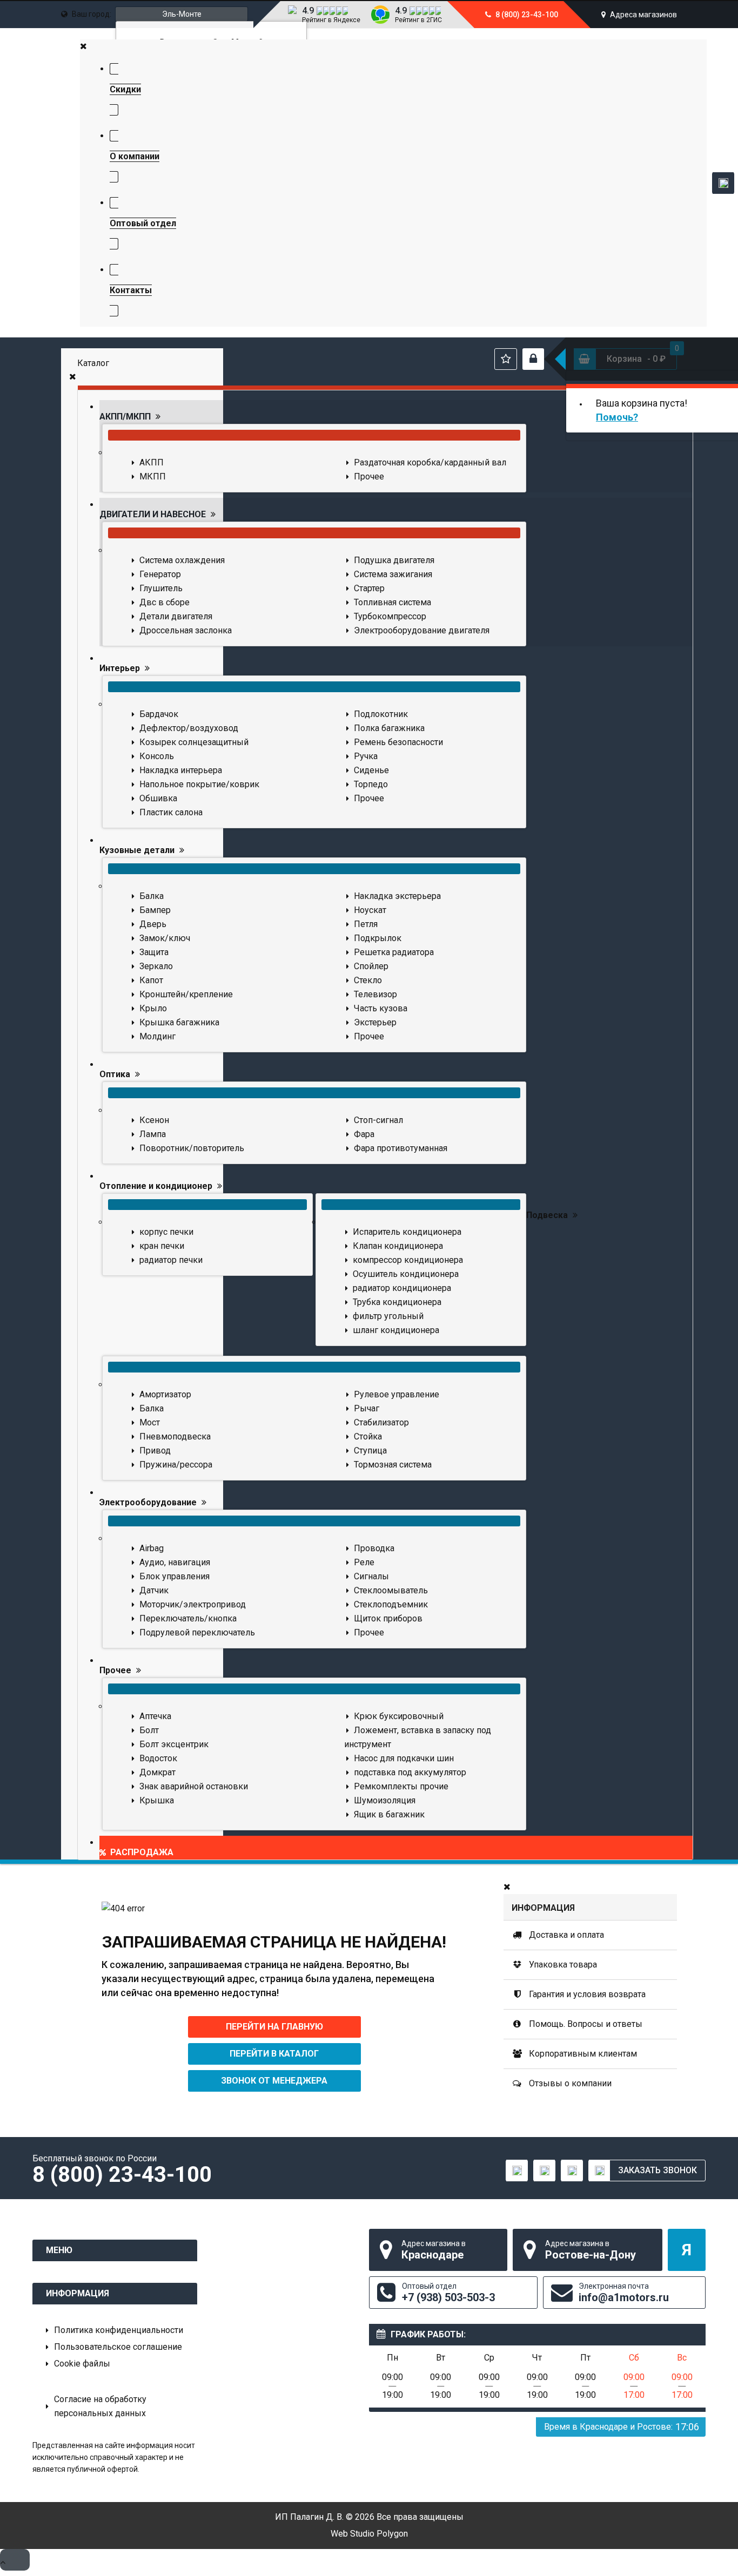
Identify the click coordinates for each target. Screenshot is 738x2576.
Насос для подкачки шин (404, 1758)
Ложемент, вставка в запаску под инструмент (418, 1737)
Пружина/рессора (176, 1465)
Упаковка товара (562, 1965)
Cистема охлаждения (182, 560)
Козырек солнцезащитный (194, 742)
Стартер (369, 588)
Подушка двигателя (394, 560)
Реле (364, 1562)
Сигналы (371, 1576)
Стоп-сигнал (378, 1120)
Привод (155, 1451)
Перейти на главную (274, 2027)
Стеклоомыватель (391, 1590)
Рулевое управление (397, 1394)
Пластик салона (171, 812)
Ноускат (370, 910)
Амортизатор (165, 1394)
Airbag (152, 1548)
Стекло (368, 980)
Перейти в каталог (274, 2054)
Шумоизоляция (385, 1800)
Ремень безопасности (398, 742)
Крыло (153, 1008)
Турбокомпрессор (390, 616)
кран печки (162, 1246)
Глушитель (161, 588)
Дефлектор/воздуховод (189, 728)
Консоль (157, 756)
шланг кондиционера (396, 1330)
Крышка (157, 1800)
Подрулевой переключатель (197, 1632)
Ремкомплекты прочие (401, 1786)
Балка (152, 896)
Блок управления (175, 1576)
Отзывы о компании (569, 2083)
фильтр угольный (388, 1316)
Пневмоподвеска (175, 1436)
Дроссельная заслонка (186, 630)
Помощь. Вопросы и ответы (585, 2024)
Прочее (369, 476)
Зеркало (156, 966)
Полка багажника (389, 728)
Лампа (153, 1134)
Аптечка (155, 1716)
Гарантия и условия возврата (586, 1994)
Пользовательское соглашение (118, 2347)
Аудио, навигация (175, 1562)
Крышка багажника (179, 1022)
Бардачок (159, 714)
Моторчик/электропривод (193, 1604)
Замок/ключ (165, 938)
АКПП (152, 462)
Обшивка (158, 798)
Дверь (153, 924)
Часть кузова (381, 1008)
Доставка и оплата (565, 1935)
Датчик (154, 1590)
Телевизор (375, 994)
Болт (149, 1730)
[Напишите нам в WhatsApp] (572, 2171)
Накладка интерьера (181, 770)
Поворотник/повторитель (192, 1148)
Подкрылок (378, 938)
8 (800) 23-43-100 (526, 15)
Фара (364, 1134)
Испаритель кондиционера (407, 1232)
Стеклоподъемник (391, 1604)
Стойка (368, 1436)
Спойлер (371, 966)
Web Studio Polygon (369, 2534)
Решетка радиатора (394, 952)
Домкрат (157, 1772)
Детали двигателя (176, 616)
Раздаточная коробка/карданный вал (430, 462)
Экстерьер (375, 1022)
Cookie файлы (82, 2364)
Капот (151, 980)
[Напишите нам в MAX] (723, 183)
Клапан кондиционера (398, 1246)
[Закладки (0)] (506, 359)
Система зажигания (393, 574)
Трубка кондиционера (397, 1302)
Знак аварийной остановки (194, 1786)
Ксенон (154, 1120)
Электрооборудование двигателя (422, 630)
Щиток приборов (388, 1618)
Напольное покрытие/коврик (199, 784)
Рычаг (367, 1408)
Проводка (374, 1548)
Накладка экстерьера (397, 896)
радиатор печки (171, 1260)
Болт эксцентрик (174, 1744)
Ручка (366, 756)
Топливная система (393, 602)
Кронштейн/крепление (186, 994)
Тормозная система (393, 1465)
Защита (154, 952)
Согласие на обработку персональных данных (100, 2406)
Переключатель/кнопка (188, 1618)
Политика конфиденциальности (119, 2330)
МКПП (153, 476)
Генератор (160, 574)
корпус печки (166, 1232)
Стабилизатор (381, 1422)
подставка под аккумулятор (410, 1772)
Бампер (155, 910)
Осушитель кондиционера (406, 1274)
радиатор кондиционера (402, 1288)
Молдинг (157, 1036)
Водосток (158, 1758)
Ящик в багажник (389, 1814)
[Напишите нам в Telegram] (544, 2171)
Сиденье (371, 770)
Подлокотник (381, 714)
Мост (150, 1422)
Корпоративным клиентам (582, 2054)
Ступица (370, 1451)
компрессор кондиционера (408, 1260)
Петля (366, 924)
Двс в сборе (165, 602)
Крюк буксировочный (399, 1716)
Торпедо (371, 784)
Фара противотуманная (401, 1148)
